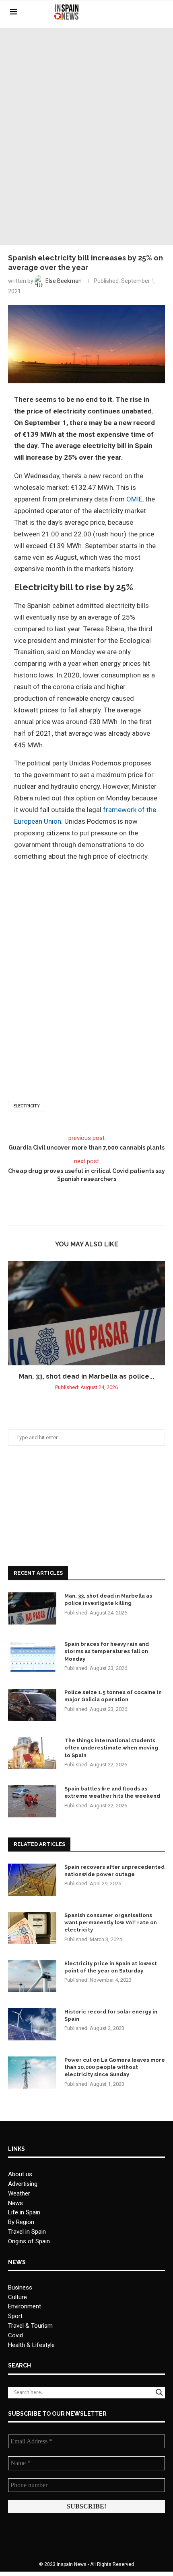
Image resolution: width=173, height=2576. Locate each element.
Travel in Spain (27, 2232)
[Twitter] (138, 12)
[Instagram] (147, 12)
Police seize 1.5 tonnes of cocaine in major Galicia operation (113, 1696)
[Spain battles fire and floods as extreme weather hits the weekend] (32, 1801)
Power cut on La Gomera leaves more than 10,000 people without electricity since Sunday (115, 2067)
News (15, 2203)
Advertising (23, 2184)
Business (20, 2288)
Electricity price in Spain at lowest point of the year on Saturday (111, 1967)
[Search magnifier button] (159, 2392)
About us (20, 2174)
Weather (19, 2193)
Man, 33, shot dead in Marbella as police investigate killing (108, 1599)
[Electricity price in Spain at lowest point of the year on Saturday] (32, 1976)
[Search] (159, 12)
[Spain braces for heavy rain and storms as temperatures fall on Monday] (32, 1657)
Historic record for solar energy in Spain (111, 2015)
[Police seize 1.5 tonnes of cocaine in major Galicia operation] (32, 1705)
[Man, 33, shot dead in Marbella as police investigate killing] (86, 1313)
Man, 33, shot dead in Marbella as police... (86, 1376)
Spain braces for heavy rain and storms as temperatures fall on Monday (107, 1651)
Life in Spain (24, 2212)
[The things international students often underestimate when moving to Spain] (32, 1753)
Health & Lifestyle (31, 2345)
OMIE (134, 499)
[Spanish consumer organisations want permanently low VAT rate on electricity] (32, 1928)
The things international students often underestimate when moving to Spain (111, 1748)
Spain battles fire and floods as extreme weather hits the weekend (112, 1792)
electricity (27, 1106)
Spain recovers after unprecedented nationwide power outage (114, 1871)
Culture (18, 2297)
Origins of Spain (29, 2241)
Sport (15, 2316)
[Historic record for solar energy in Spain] (32, 2024)
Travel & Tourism (30, 2326)
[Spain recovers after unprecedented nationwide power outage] (32, 1880)
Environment (25, 2306)
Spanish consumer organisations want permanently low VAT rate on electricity (111, 1922)
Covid (15, 2335)
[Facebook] (130, 12)
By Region (21, 2222)
